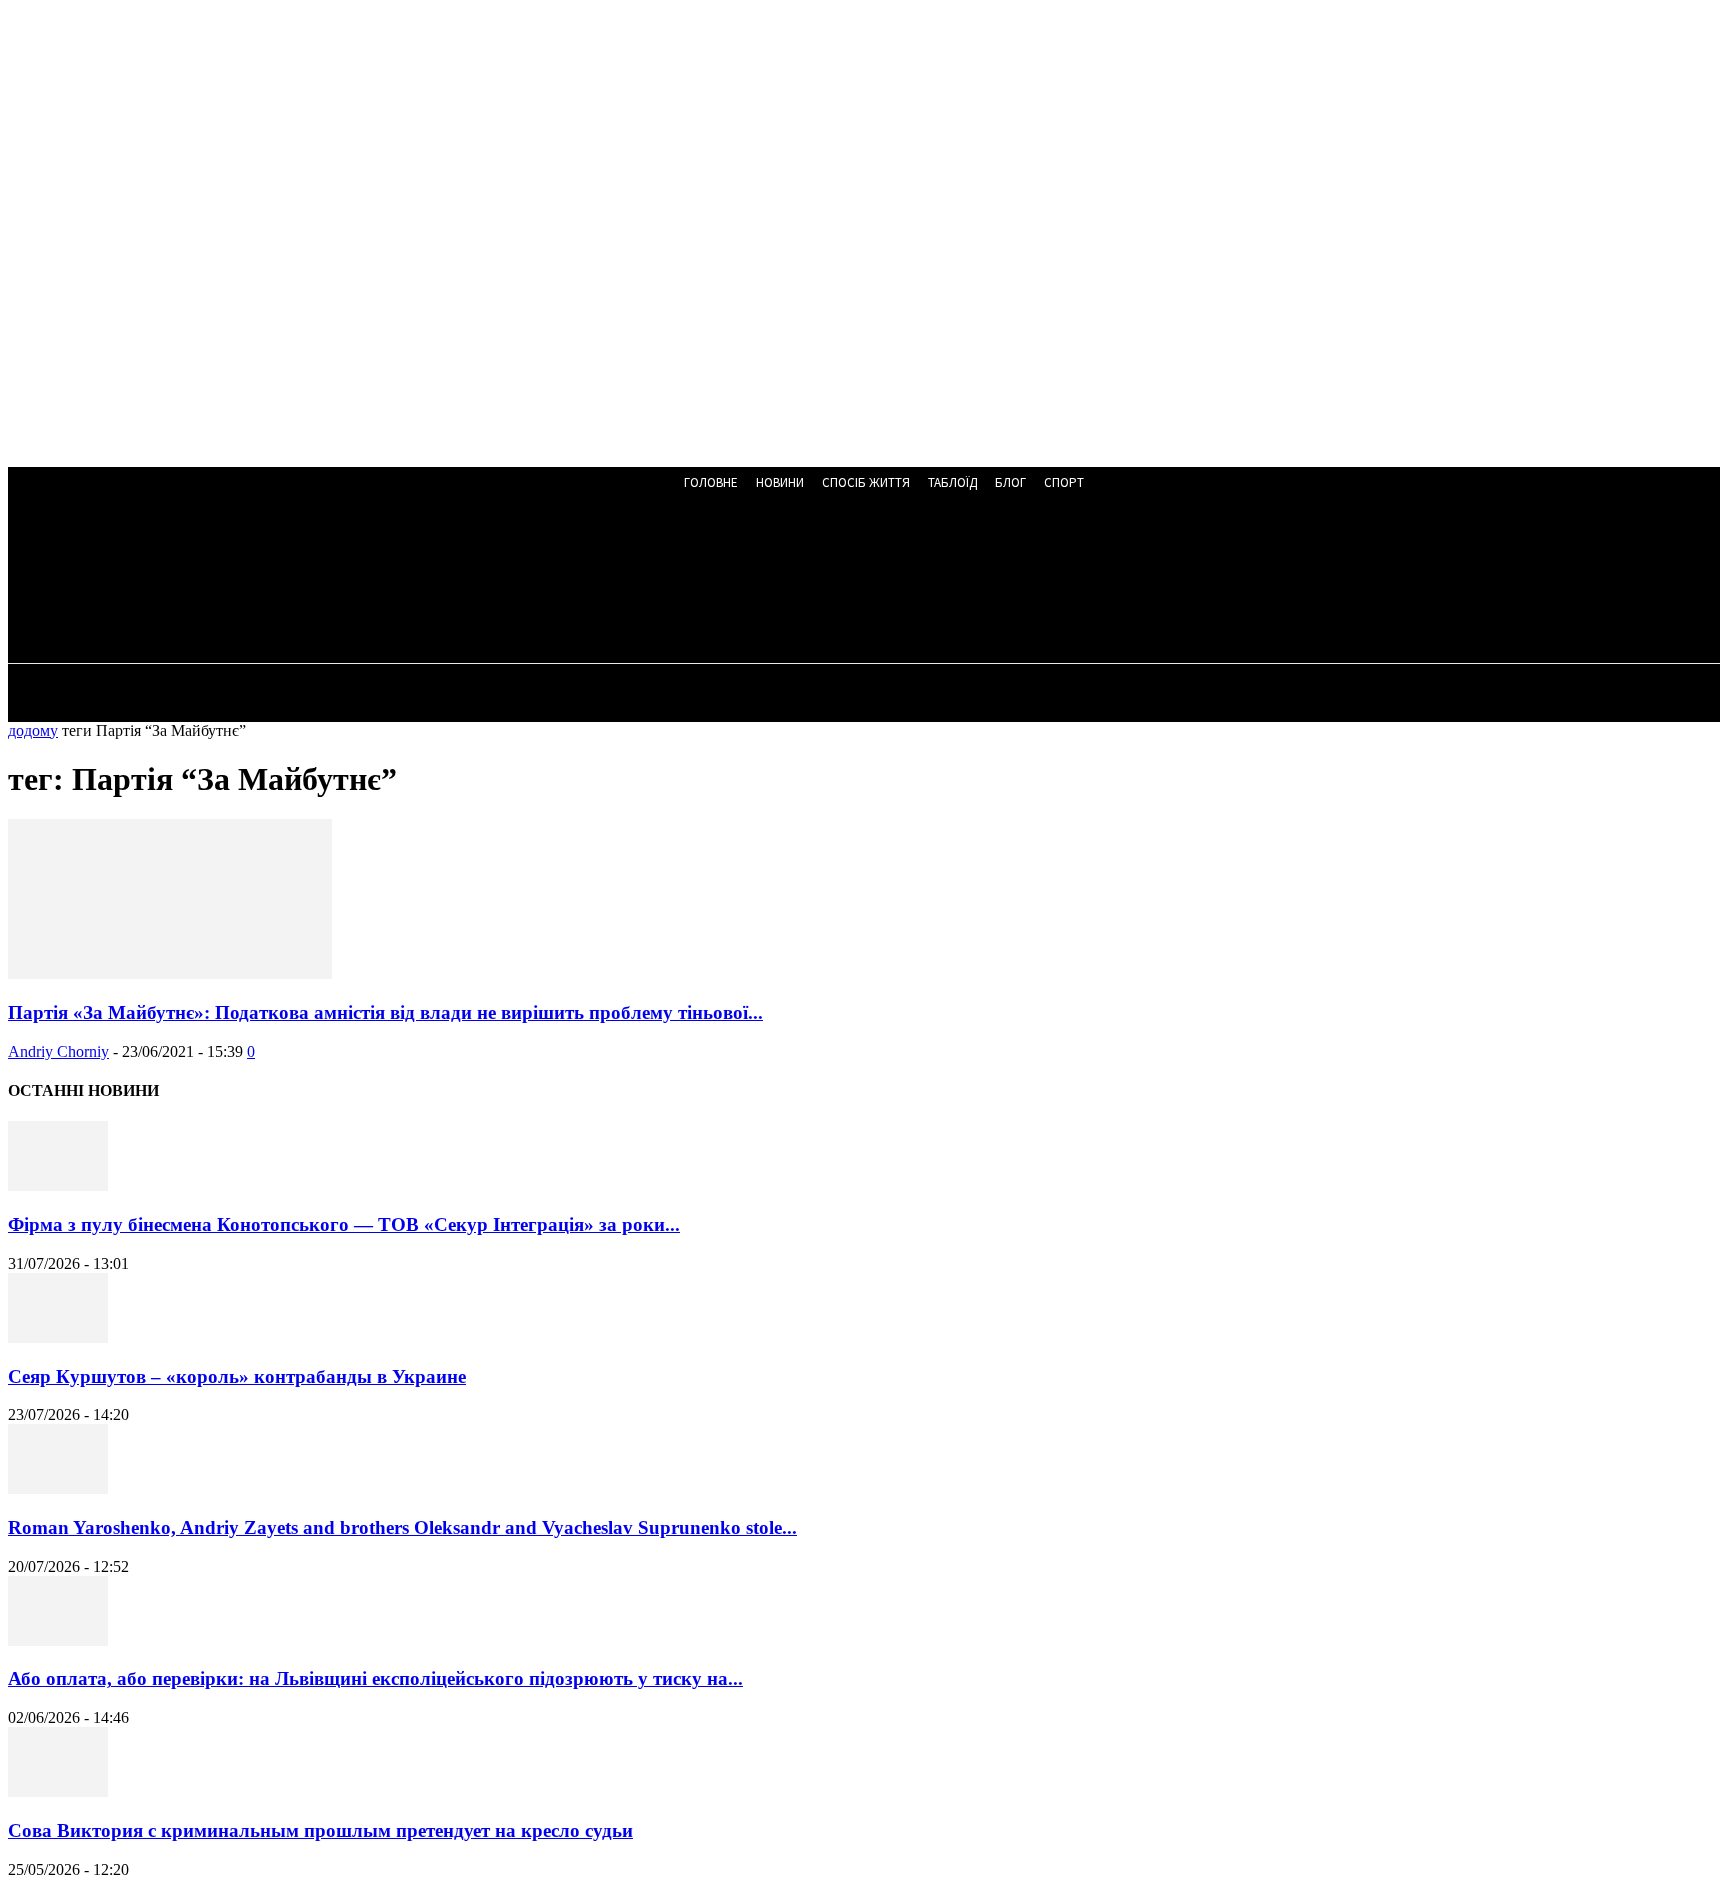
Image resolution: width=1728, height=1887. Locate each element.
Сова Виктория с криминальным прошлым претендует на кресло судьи (320, 1830)
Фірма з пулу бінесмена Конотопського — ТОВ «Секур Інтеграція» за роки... (344, 1224)
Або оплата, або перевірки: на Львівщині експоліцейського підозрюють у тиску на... (375, 1678)
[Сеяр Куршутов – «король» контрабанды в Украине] (58, 1337)
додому (33, 730)
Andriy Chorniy (58, 1051)
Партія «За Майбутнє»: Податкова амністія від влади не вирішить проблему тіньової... (385, 1012)
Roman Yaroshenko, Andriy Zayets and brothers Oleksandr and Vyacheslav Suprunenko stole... (402, 1527)
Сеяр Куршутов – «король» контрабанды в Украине (237, 1376)
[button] (524, 582)
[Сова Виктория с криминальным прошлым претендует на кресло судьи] (58, 1791)
